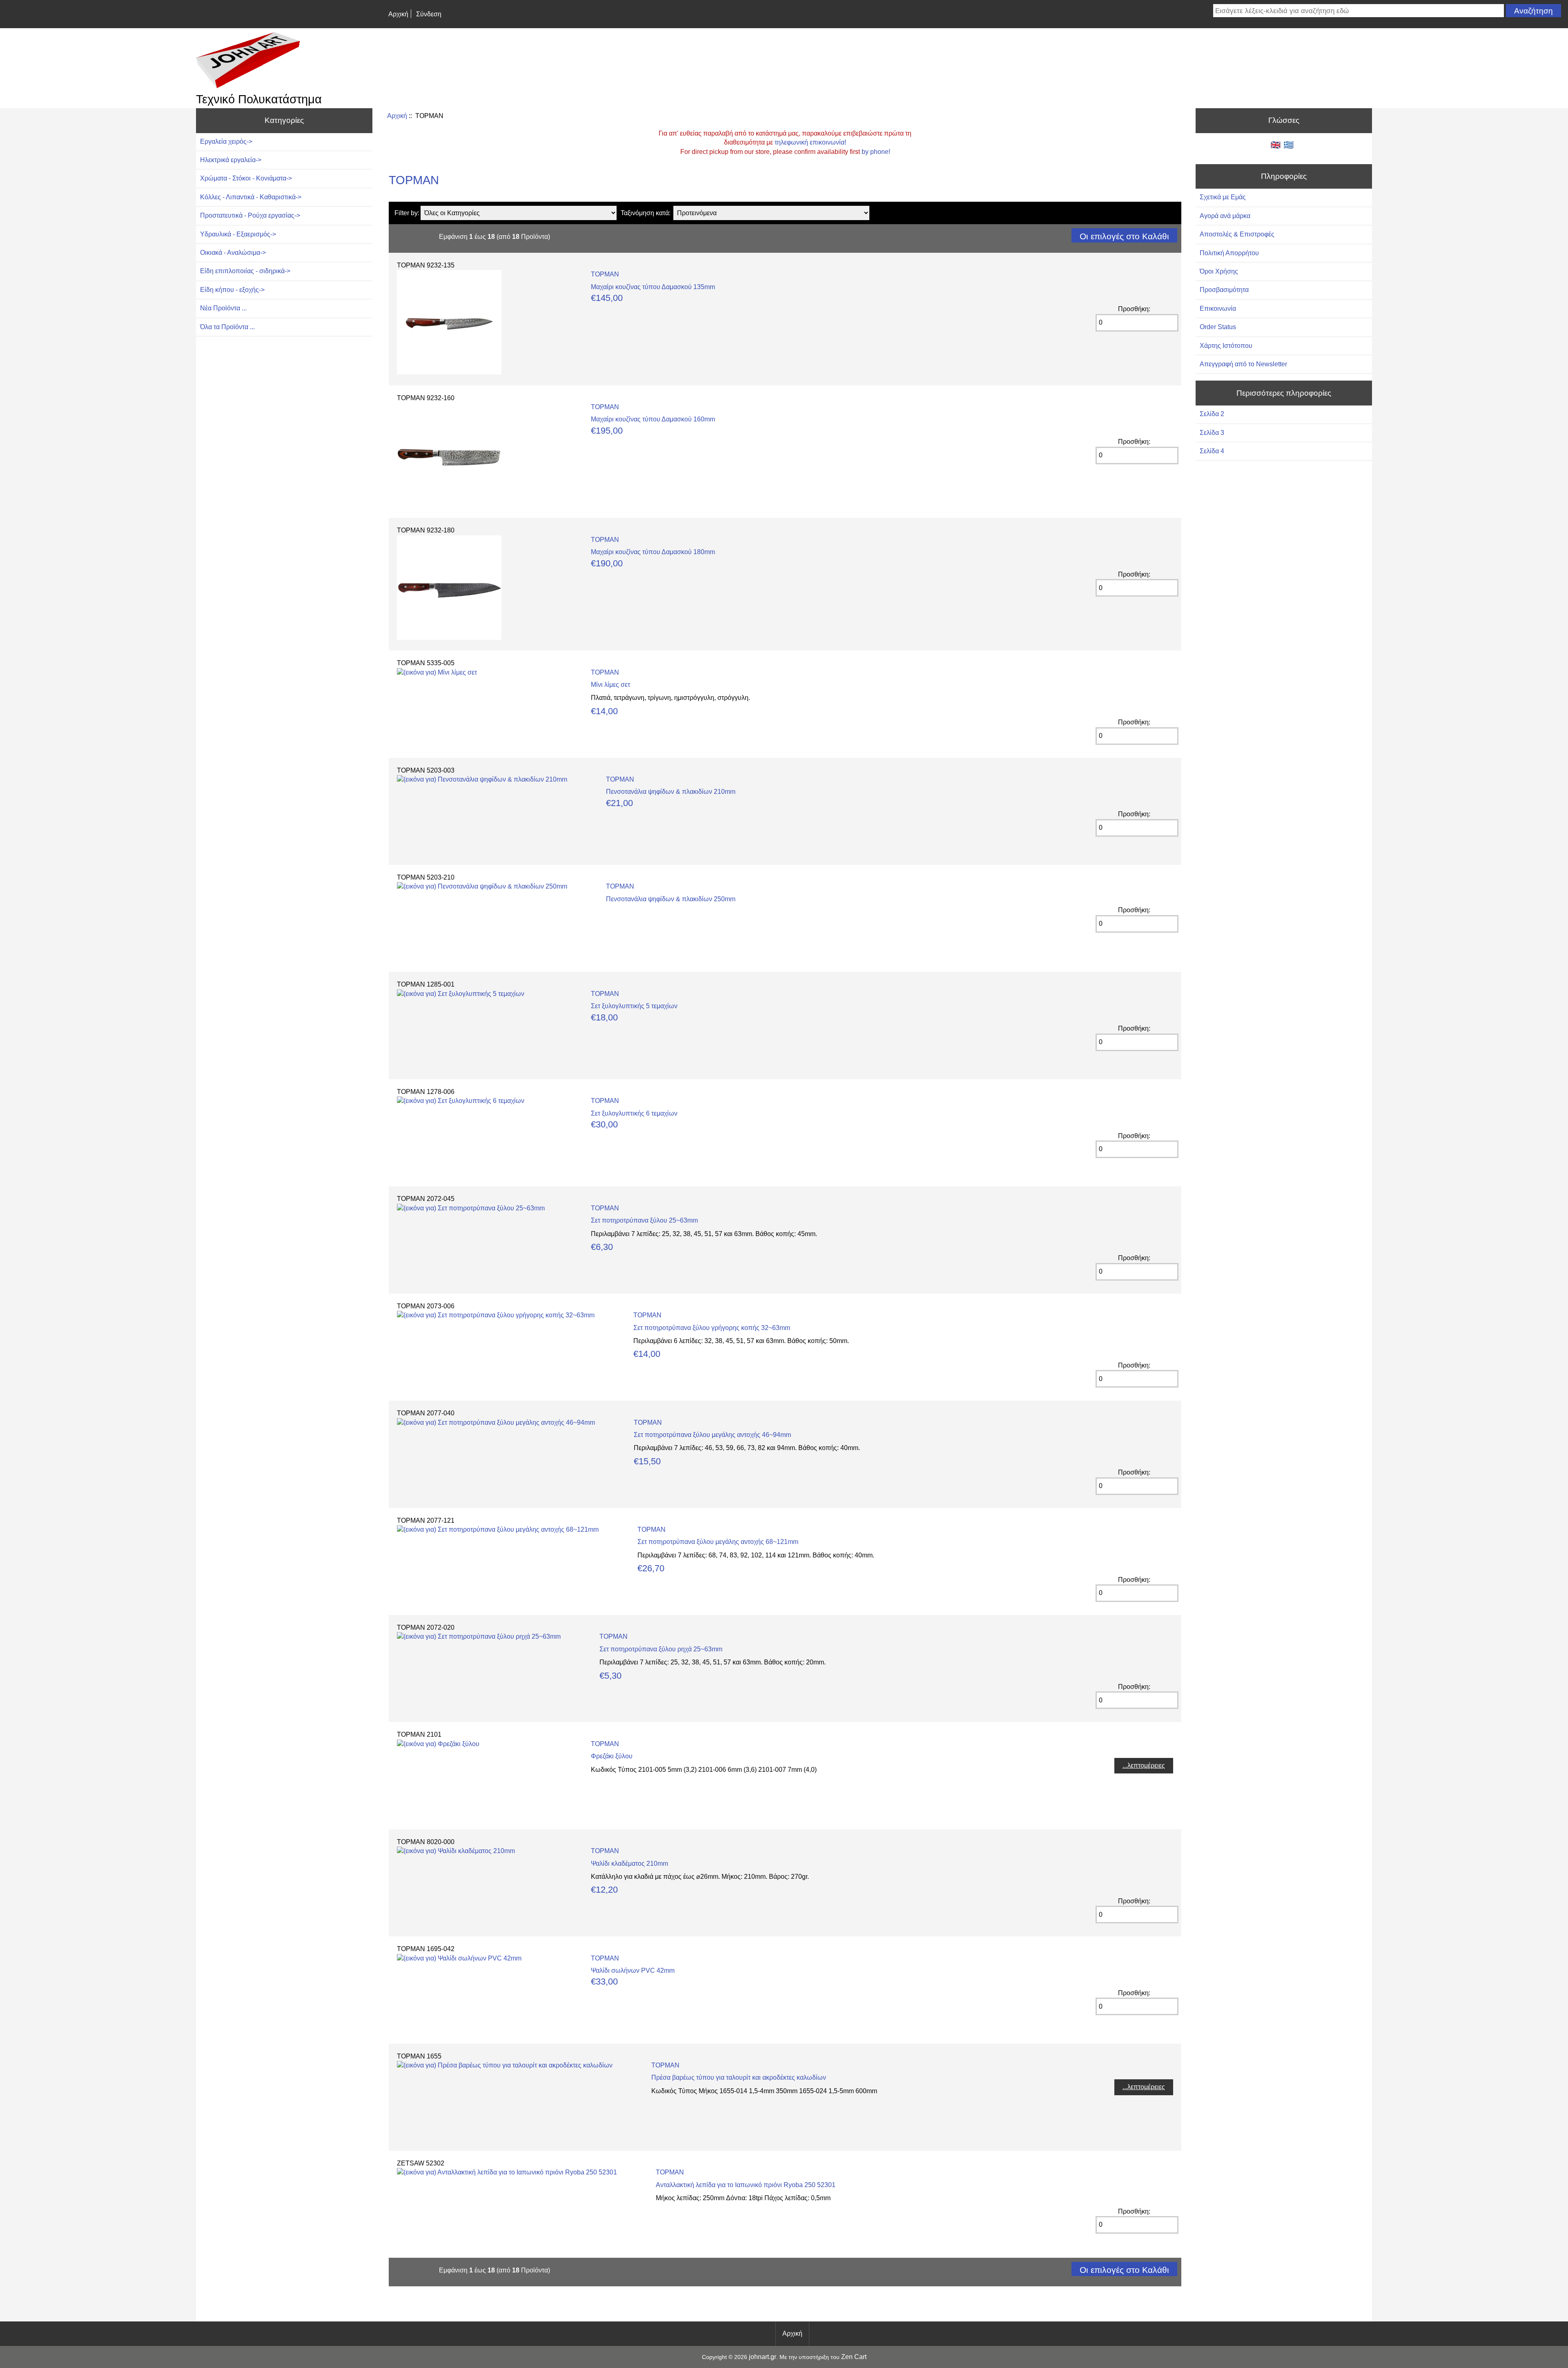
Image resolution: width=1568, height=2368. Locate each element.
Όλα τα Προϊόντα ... (227, 327)
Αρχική (398, 14)
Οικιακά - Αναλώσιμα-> (233, 253)
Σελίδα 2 (1212, 414)
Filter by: (407, 213)
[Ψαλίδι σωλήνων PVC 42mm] (459, 1958)
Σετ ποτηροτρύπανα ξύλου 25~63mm (644, 1220)
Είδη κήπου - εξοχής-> (232, 290)
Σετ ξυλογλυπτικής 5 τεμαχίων (634, 1006)
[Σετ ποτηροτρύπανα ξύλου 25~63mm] (471, 1208)
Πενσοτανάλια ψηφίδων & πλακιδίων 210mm (671, 792)
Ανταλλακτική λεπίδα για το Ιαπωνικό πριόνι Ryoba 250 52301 (746, 2185)
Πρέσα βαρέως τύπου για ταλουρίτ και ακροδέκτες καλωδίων (739, 2077)
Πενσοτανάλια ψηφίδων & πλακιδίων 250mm (671, 899)
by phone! (876, 152)
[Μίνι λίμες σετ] (437, 672)
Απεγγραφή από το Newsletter (1243, 364)
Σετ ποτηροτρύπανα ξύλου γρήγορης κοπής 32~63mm (712, 1328)
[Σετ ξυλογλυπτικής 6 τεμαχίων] (461, 1101)
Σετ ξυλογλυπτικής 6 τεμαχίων (634, 1113)
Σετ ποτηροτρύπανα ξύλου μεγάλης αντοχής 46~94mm (712, 1435)
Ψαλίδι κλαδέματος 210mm (629, 1863)
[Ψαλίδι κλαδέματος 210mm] (456, 1851)
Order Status (1218, 327)
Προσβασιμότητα (1224, 290)
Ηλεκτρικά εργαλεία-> (231, 160)
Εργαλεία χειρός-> (226, 141)
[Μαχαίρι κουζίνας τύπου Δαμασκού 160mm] (449, 505)
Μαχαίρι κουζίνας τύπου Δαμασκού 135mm (653, 287)
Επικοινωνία (1218, 309)
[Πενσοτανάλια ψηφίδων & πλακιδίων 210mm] (482, 779)
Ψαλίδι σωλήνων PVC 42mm (633, 1970)
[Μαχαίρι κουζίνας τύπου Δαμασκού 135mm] (449, 372)
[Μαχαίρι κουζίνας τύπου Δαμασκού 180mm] (449, 638)
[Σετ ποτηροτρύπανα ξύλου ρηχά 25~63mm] (479, 1636)
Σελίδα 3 (1212, 433)
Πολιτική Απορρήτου (1229, 253)
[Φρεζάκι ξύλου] (438, 1744)
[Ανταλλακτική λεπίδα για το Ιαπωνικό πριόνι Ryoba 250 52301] (507, 2172)
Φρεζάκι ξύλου (612, 1756)
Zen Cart (854, 2357)
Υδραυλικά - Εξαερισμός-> (238, 234)
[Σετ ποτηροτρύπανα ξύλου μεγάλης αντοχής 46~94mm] (496, 1422)
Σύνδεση (429, 14)
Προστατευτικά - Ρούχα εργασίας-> (250, 215)
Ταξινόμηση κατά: (646, 213)
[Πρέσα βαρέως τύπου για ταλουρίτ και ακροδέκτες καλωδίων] (505, 2065)
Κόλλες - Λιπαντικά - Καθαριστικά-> (251, 197)
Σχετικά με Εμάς (1223, 197)
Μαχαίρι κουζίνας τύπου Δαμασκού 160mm (653, 419)
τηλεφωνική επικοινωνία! (810, 142)
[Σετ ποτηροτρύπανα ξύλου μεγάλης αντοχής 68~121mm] (498, 1529)
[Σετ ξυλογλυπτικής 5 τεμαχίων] (461, 994)
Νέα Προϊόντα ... (223, 308)
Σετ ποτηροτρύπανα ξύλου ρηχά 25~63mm (661, 1649)
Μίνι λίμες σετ (610, 685)
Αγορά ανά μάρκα (1225, 216)
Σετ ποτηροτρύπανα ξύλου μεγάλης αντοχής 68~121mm (718, 1542)
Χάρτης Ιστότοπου (1226, 346)
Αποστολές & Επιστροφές (1237, 234)
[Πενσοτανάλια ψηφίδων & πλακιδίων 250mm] (482, 886)
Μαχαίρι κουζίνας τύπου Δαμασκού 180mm (653, 552)
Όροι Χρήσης (1219, 271)
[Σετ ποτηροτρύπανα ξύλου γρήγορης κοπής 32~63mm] (496, 1315)
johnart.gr (763, 2357)
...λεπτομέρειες (1144, 1765)
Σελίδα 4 (1212, 451)
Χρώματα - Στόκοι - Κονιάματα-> (246, 178)
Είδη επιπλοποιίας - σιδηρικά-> (245, 271)
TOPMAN (605, 274)
